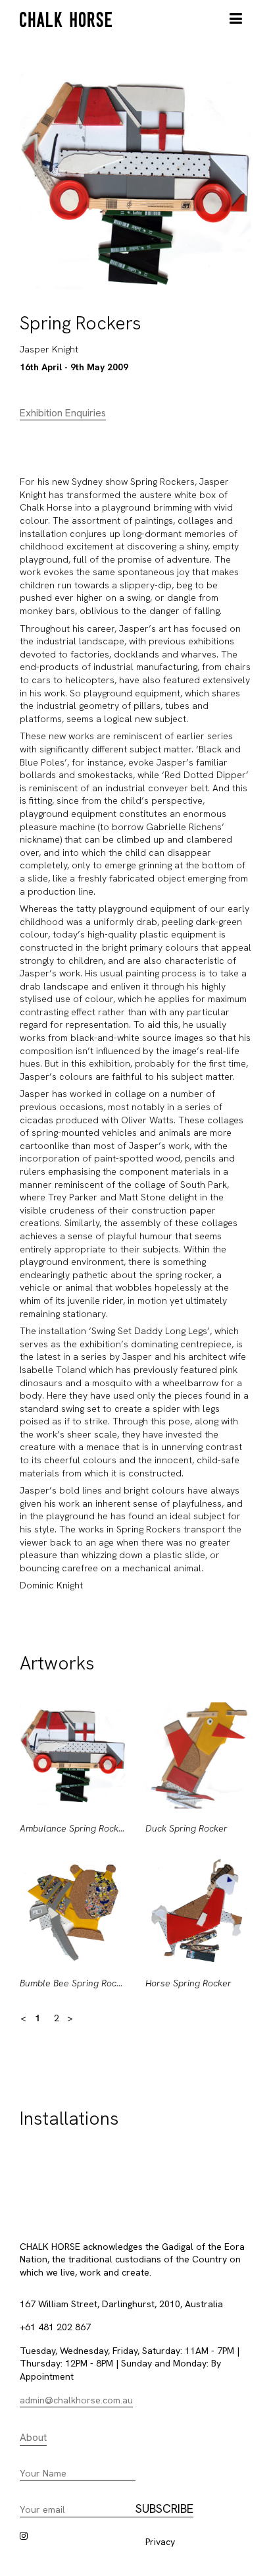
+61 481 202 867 (55, 2327)
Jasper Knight (49, 349)
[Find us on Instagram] (24, 2536)
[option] (73, 1857)
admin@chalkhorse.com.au (76, 2400)
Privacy (160, 2542)
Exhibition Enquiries (63, 413)
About (33, 2438)
